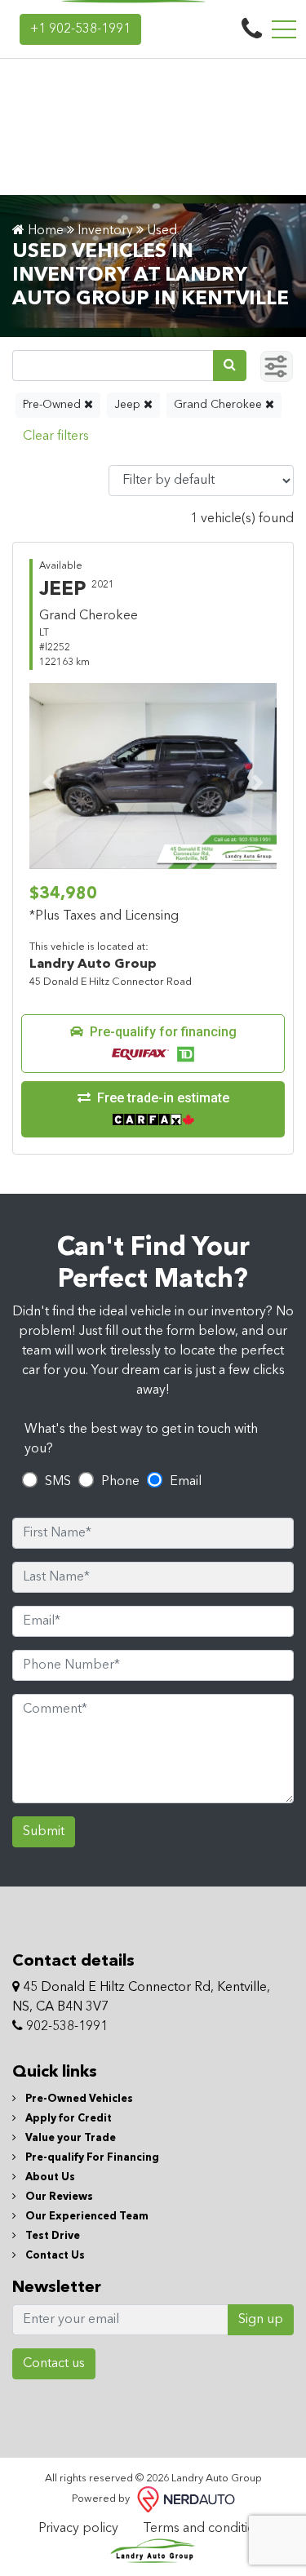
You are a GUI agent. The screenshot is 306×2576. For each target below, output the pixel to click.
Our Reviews (58, 2197)
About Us (49, 2177)
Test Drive (51, 2236)
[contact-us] (252, 29)
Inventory (105, 231)
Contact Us (54, 2256)
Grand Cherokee (220, 405)
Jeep (129, 405)
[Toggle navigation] (284, 29)
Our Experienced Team (86, 2217)
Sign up (261, 2320)
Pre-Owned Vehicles (78, 2099)
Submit (44, 1832)
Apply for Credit (67, 2119)
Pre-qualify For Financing (91, 2158)
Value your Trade (69, 2138)
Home (44, 231)
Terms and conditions (206, 2529)
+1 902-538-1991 (80, 29)
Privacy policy (78, 2529)
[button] (153, 1044)
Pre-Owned (53, 405)
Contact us (54, 2364)
